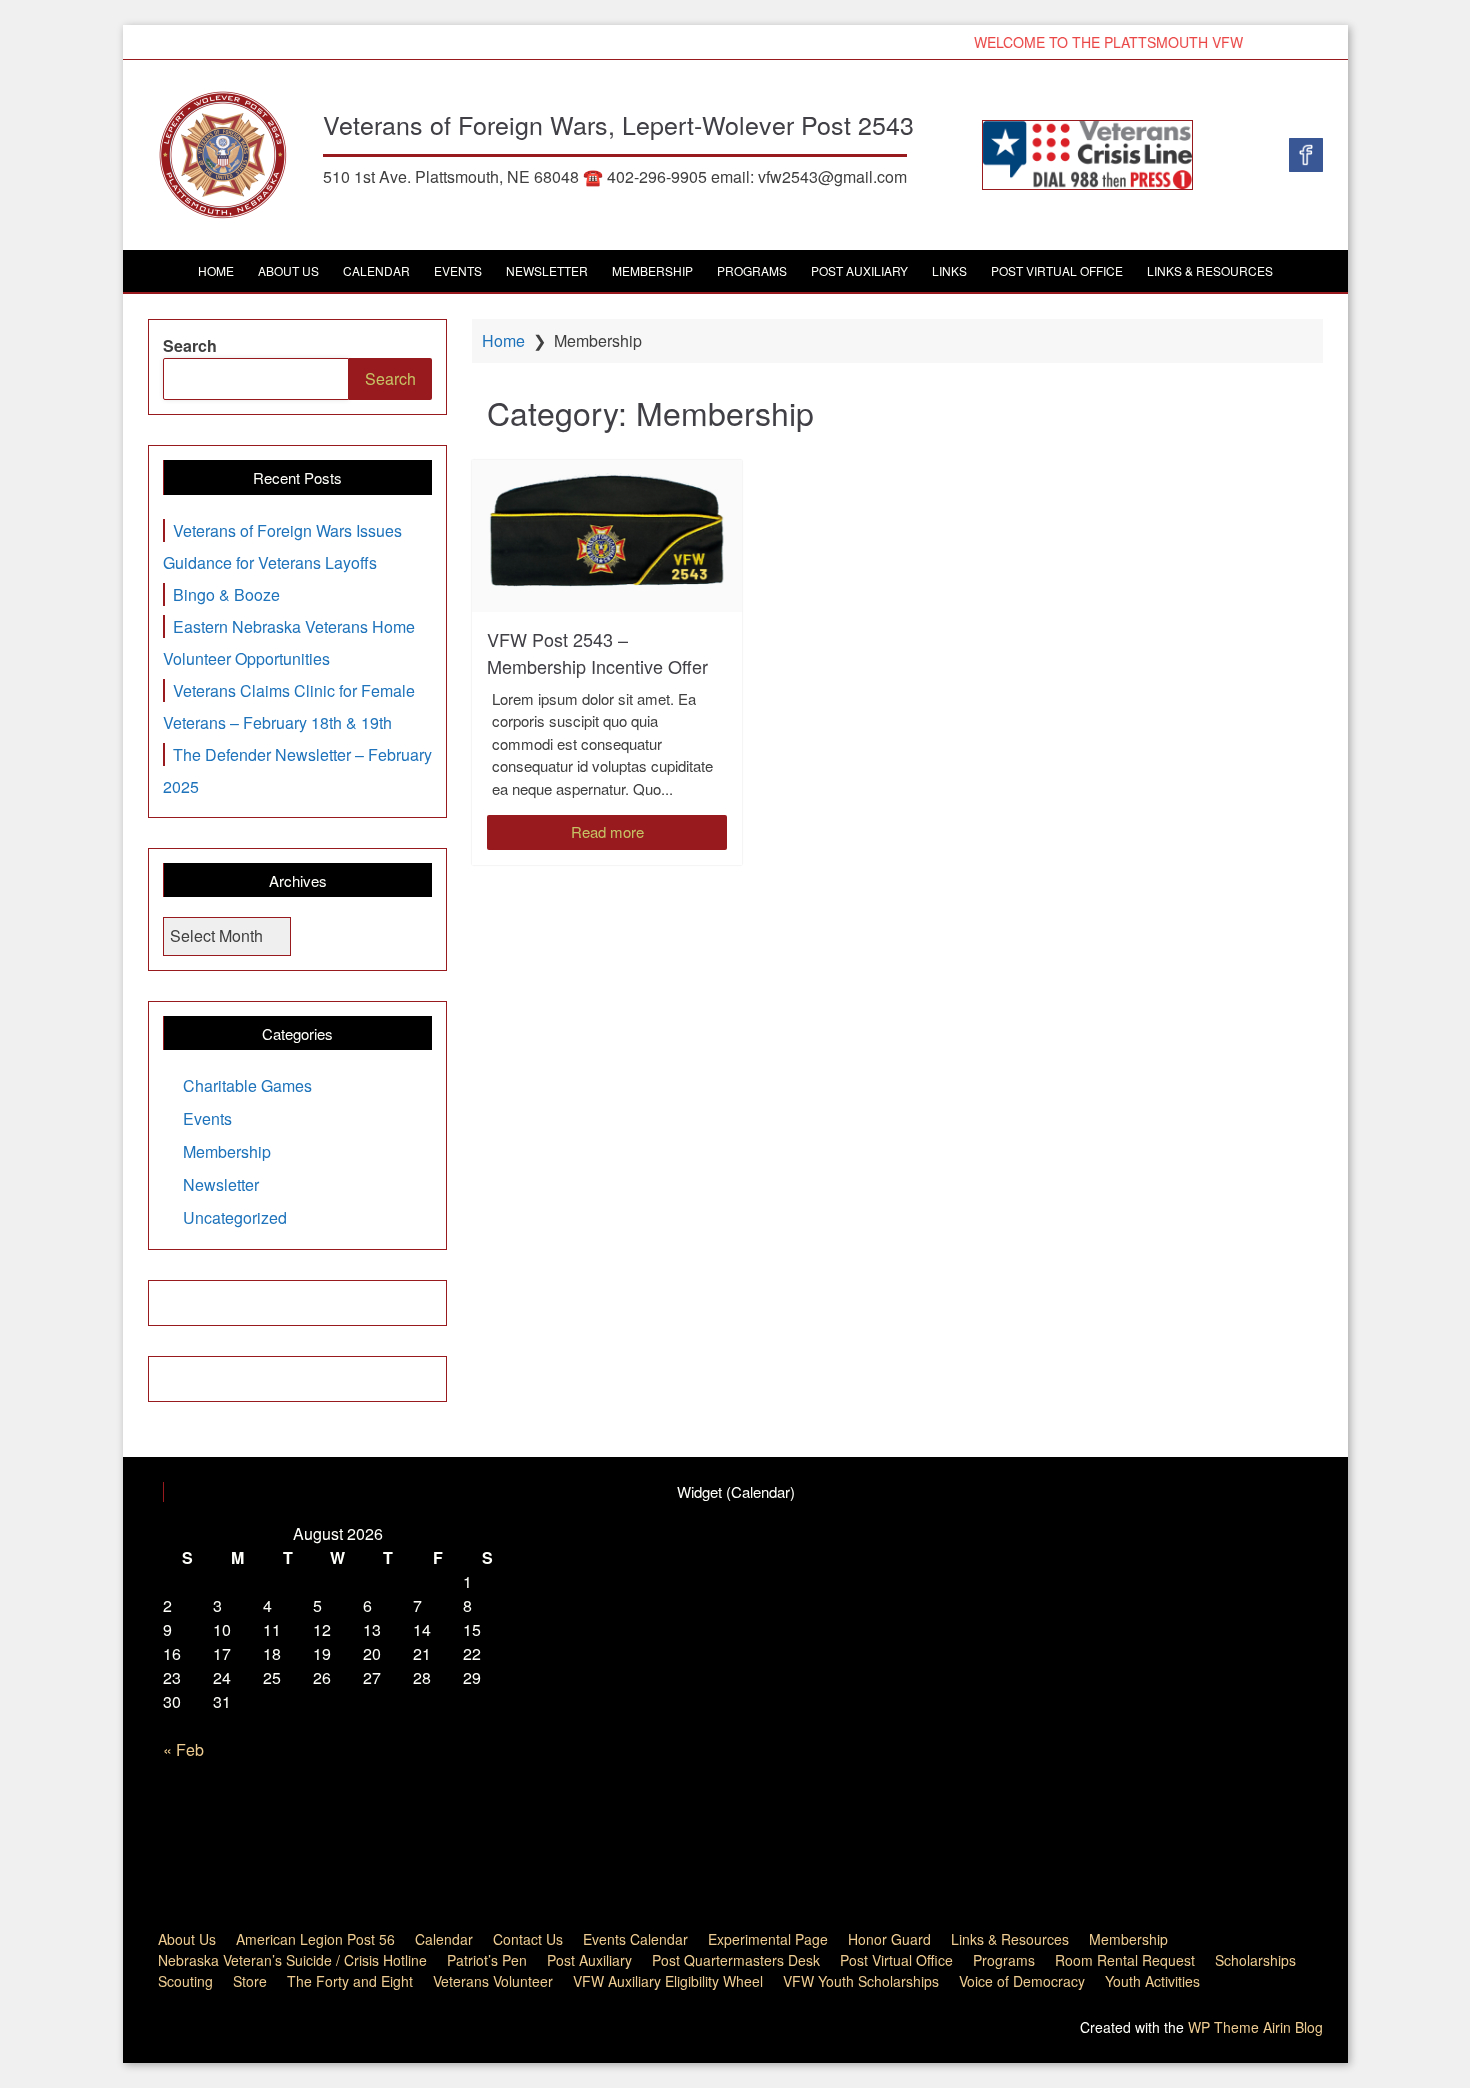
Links (949, 270)
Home (216, 270)
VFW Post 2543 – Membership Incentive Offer (597, 652)
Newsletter (547, 270)
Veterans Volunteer (493, 1981)
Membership (652, 270)
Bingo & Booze (226, 594)
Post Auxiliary (859, 270)
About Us (288, 270)
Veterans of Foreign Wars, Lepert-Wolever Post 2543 (618, 124)
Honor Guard (889, 1939)
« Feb (183, 1749)
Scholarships (1255, 1960)
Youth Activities (1152, 1981)
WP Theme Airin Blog (1255, 2027)
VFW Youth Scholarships (861, 1981)
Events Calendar (635, 1939)
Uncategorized (235, 1217)
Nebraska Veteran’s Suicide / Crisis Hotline (292, 1960)
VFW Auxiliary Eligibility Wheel (668, 1981)
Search (190, 345)
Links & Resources (1210, 270)
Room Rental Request (1125, 1960)
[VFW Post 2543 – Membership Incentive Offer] (607, 536)
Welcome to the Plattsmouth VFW (1092, 42)
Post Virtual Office (1057, 270)
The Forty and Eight (350, 1981)
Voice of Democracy (1022, 1981)
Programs (752, 270)
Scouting (185, 1981)
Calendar (376, 270)
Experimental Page (768, 1939)
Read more (607, 831)
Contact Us (528, 1939)
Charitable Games (247, 1085)
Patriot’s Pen (487, 1960)
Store (250, 1981)
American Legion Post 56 (315, 1939)
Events (458, 270)
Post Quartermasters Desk (736, 1960)
